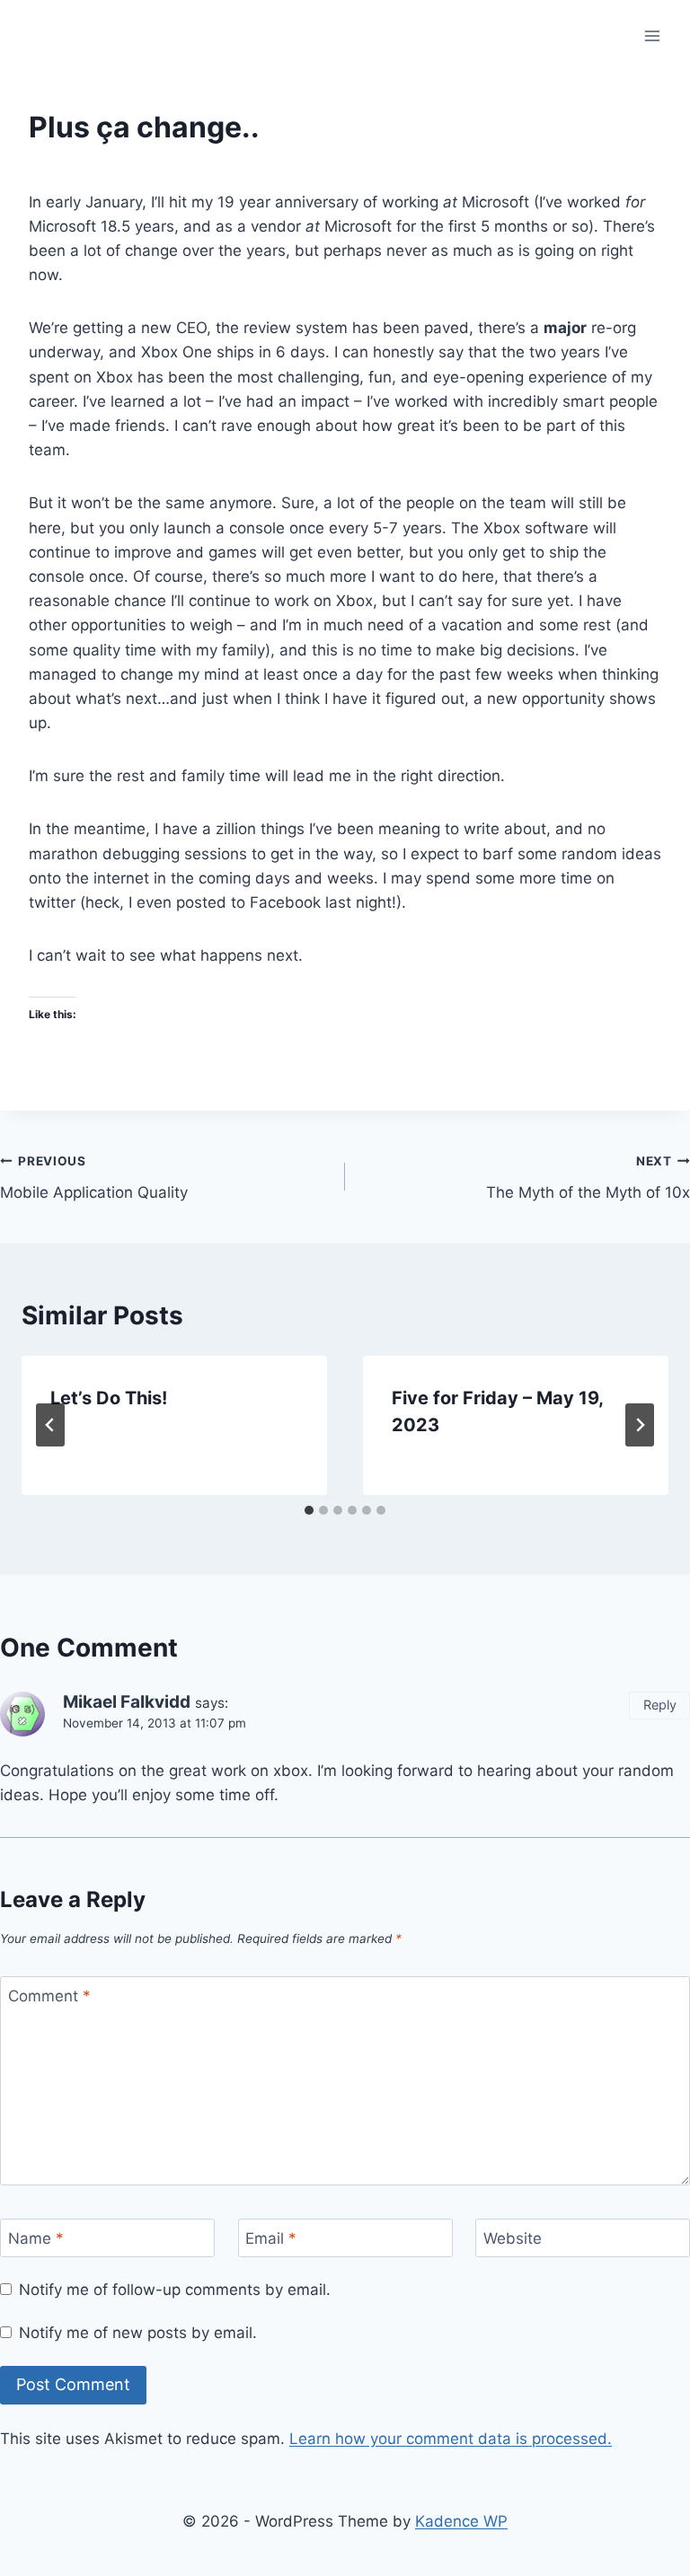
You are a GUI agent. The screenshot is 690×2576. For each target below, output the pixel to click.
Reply (660, 1705)
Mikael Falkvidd (127, 1702)
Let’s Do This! (109, 1398)
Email (271, 2238)
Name (36, 2238)
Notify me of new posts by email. (138, 2333)
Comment (49, 1996)
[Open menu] (652, 35)
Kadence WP (461, 2521)
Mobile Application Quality (94, 1178)
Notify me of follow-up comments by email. (175, 2290)
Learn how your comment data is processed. (451, 2439)
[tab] (309, 1510)
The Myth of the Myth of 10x (588, 1178)
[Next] (640, 1425)
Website (513, 2238)
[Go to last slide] (50, 1425)
